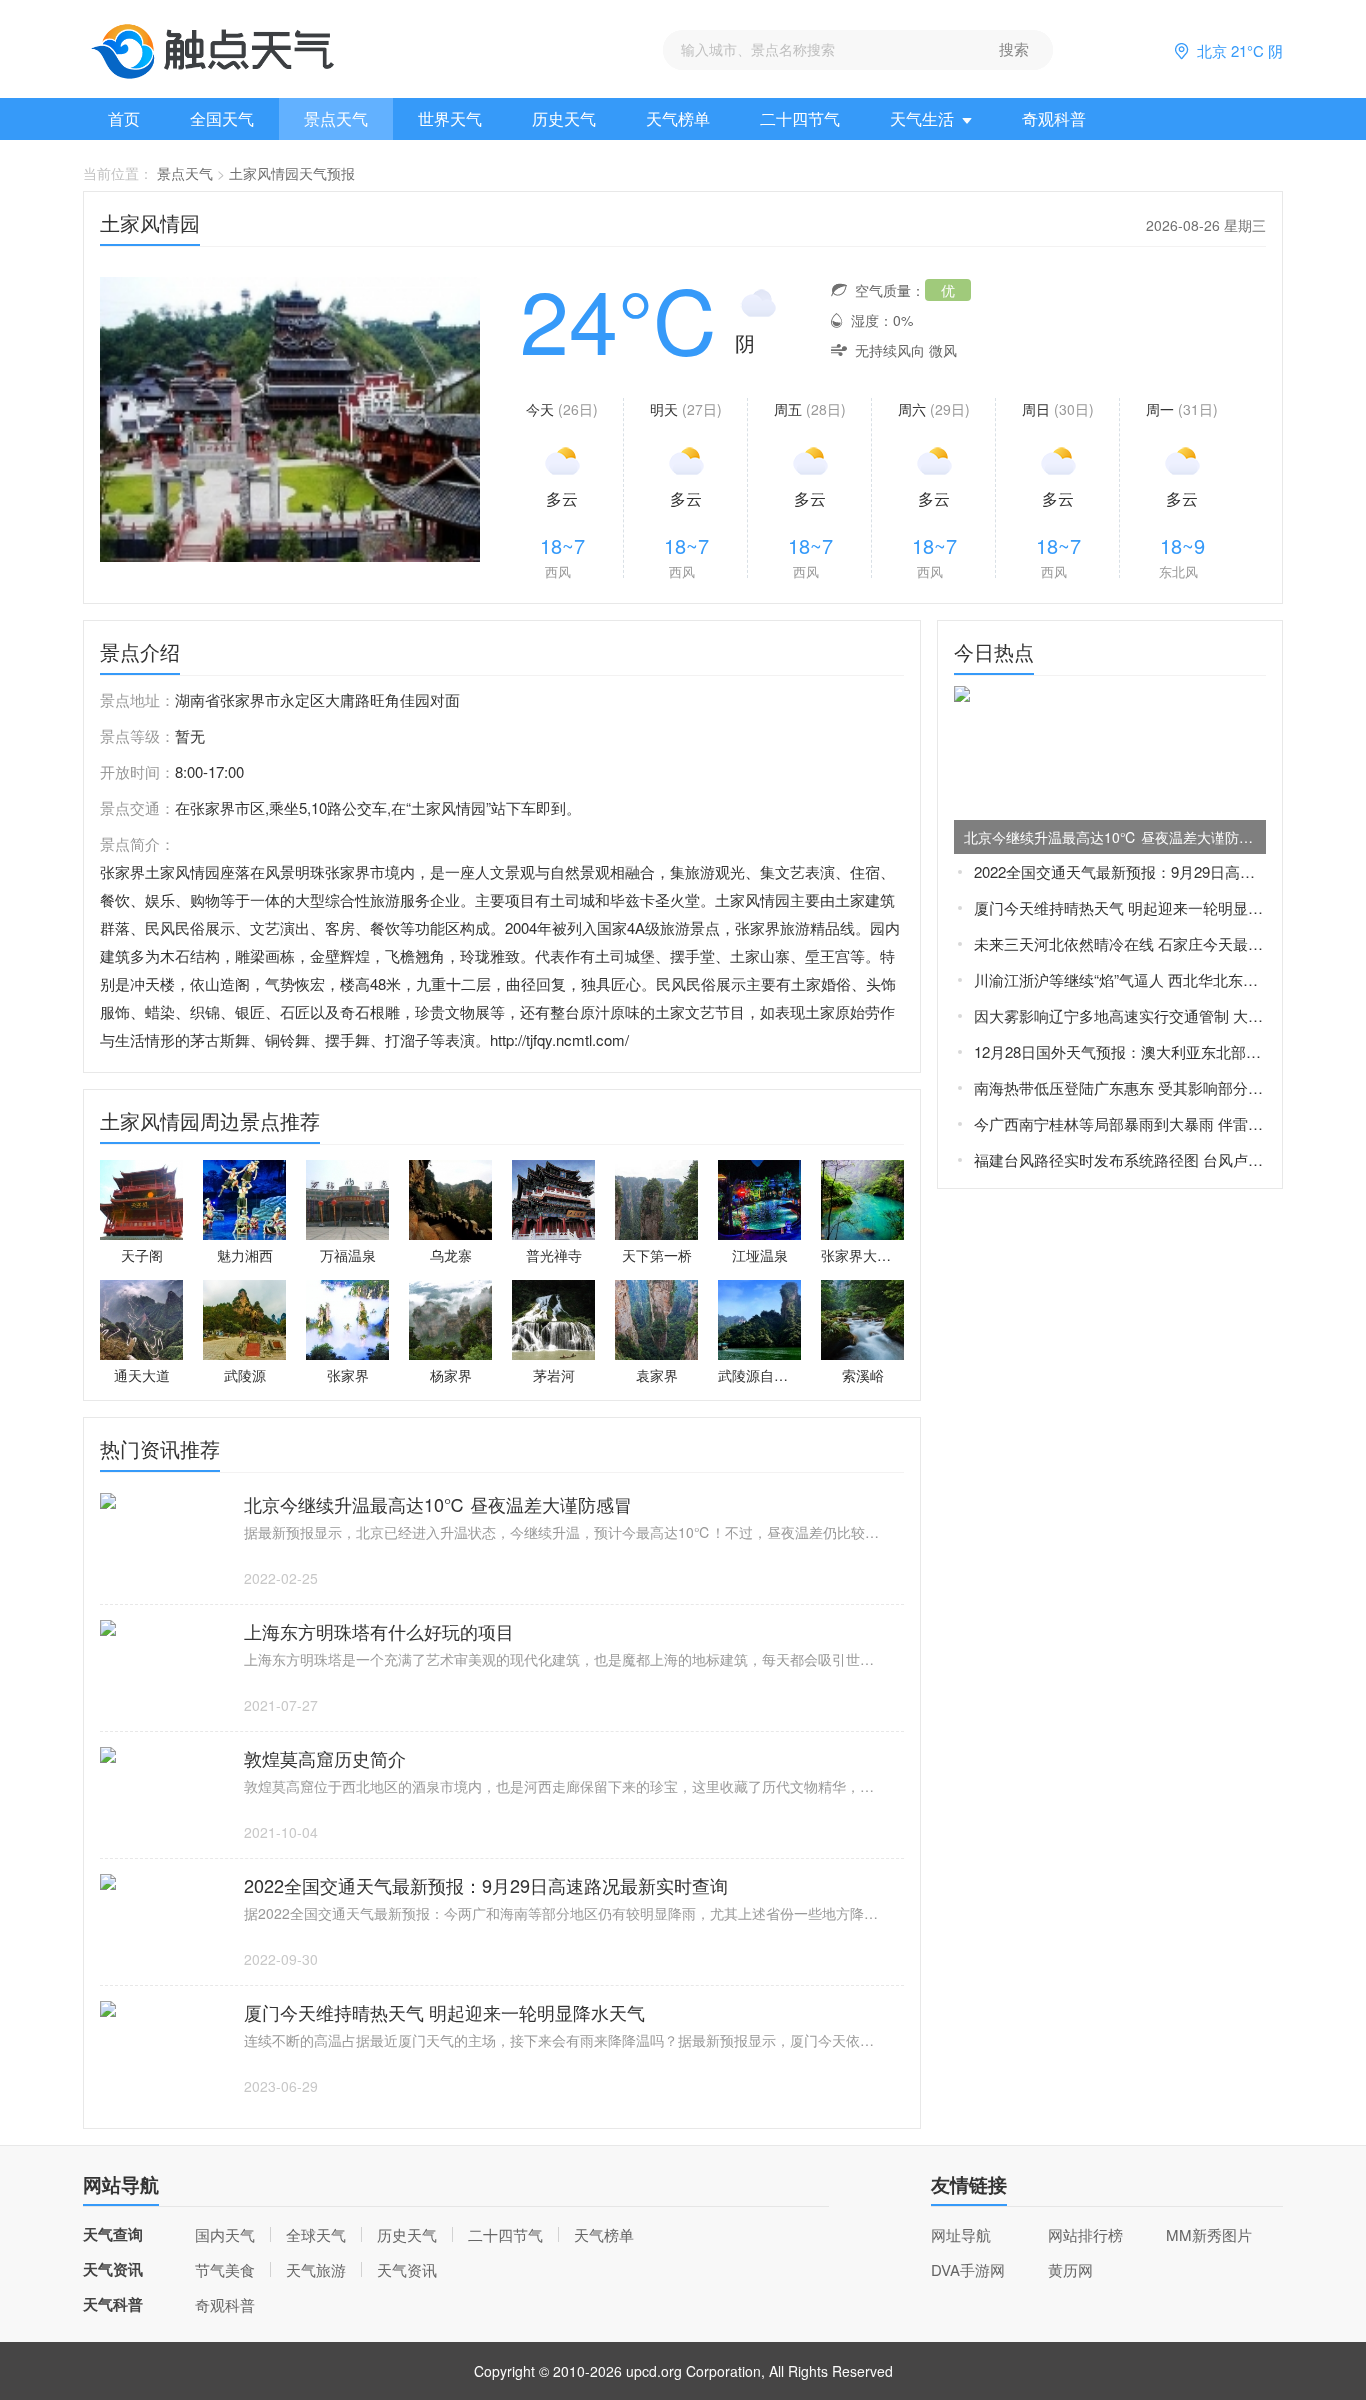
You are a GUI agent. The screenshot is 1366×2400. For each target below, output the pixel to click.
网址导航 (961, 2234)
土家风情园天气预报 (292, 173)
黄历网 (1070, 2269)
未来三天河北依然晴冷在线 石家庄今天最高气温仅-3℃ (1120, 943)
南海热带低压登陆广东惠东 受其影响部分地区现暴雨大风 (1120, 1087)
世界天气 (450, 118)
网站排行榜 (1085, 2234)
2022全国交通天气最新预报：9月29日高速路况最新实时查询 (1120, 871)
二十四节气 (800, 118)
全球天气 (316, 2234)
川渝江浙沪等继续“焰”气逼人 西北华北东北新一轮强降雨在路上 (1120, 979)
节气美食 (225, 2269)
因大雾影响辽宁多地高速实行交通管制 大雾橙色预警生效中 (1120, 1015)
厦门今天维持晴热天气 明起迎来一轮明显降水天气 (1120, 907)
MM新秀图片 (1209, 2234)
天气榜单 (678, 118)
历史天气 (564, 118)
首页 (124, 118)
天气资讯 (407, 2269)
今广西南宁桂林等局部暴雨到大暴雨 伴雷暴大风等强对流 (1120, 1123)
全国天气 (222, 118)
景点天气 (336, 118)
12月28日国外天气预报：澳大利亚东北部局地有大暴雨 (1120, 1051)
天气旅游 (316, 2269)
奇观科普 (1054, 118)
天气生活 (922, 118)
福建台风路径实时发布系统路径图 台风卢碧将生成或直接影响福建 (1120, 1159)
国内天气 (225, 2234)
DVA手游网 (968, 2269)
